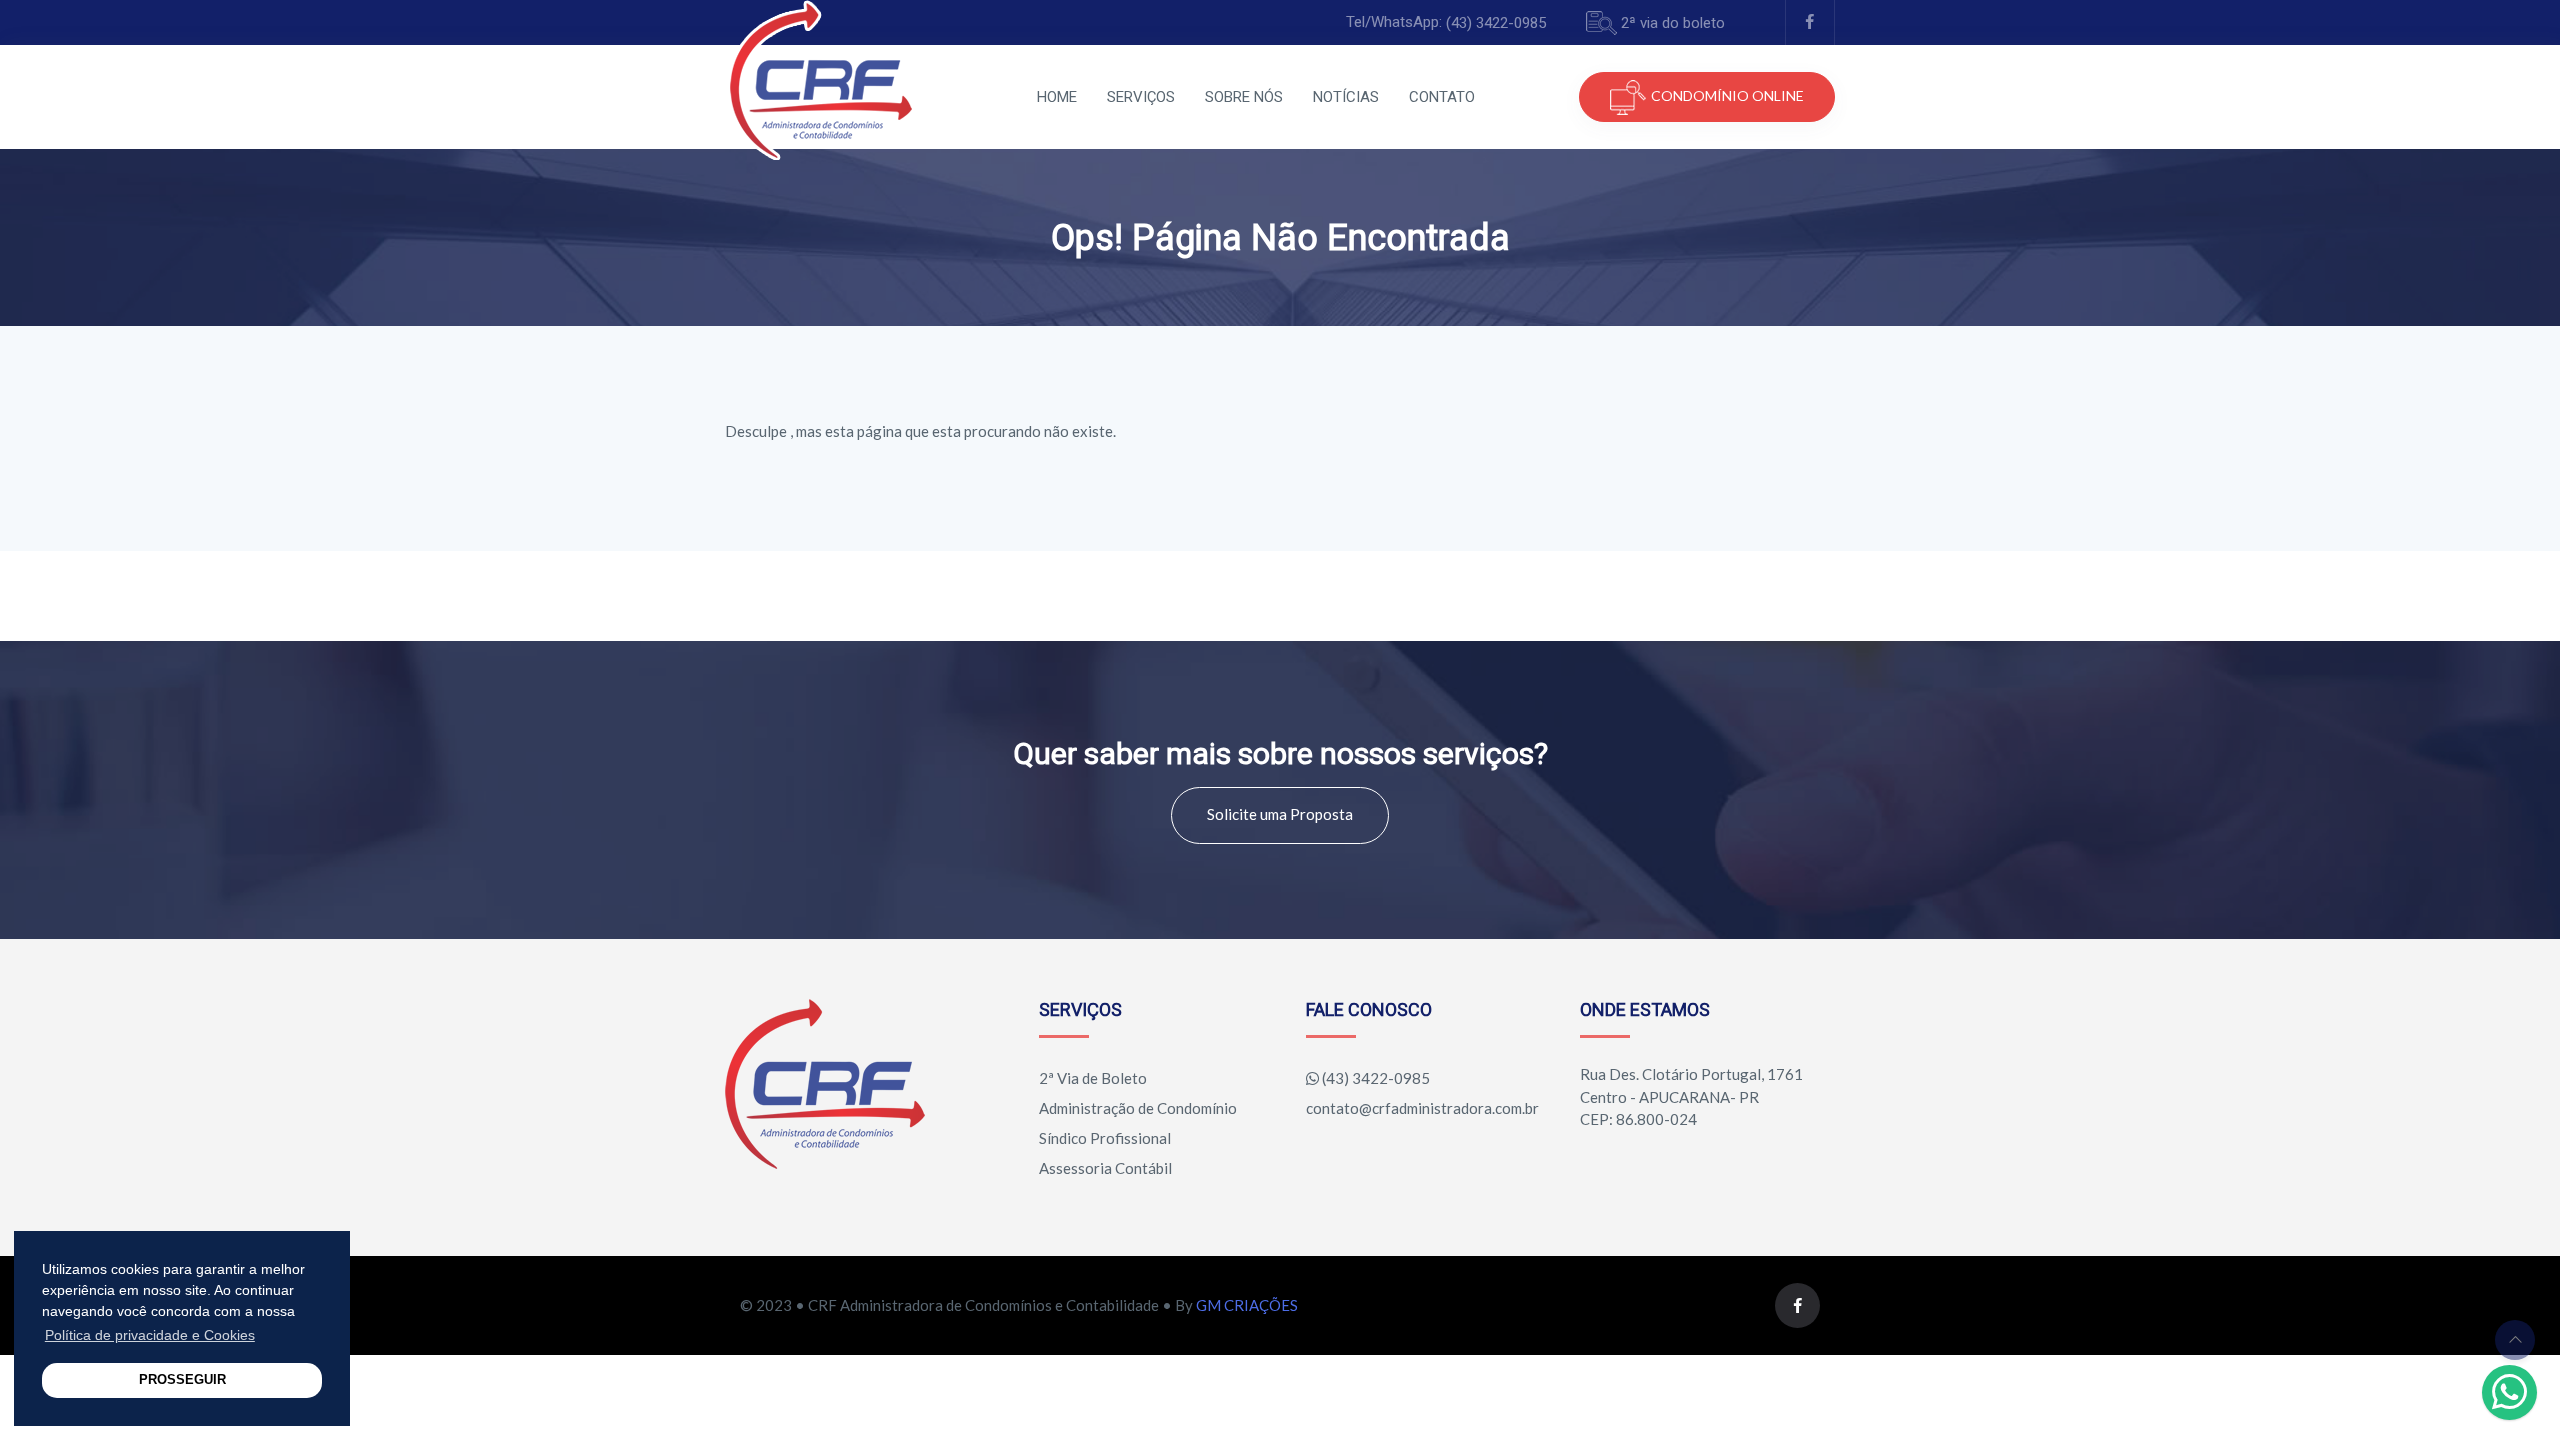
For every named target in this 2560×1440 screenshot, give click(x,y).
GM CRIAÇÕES (1247, 1305)
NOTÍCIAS (1346, 97)
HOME (1057, 97)
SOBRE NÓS (1244, 97)
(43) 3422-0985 (1496, 23)
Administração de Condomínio (1138, 1108)
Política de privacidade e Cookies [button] (150, 1335)
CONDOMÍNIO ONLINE (1727, 95)
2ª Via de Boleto (1093, 1078)
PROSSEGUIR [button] (182, 1380)
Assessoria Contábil (1105, 1168)
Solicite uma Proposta (1280, 814)
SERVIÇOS (1141, 97)
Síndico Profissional (1105, 1138)
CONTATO (1442, 97)
